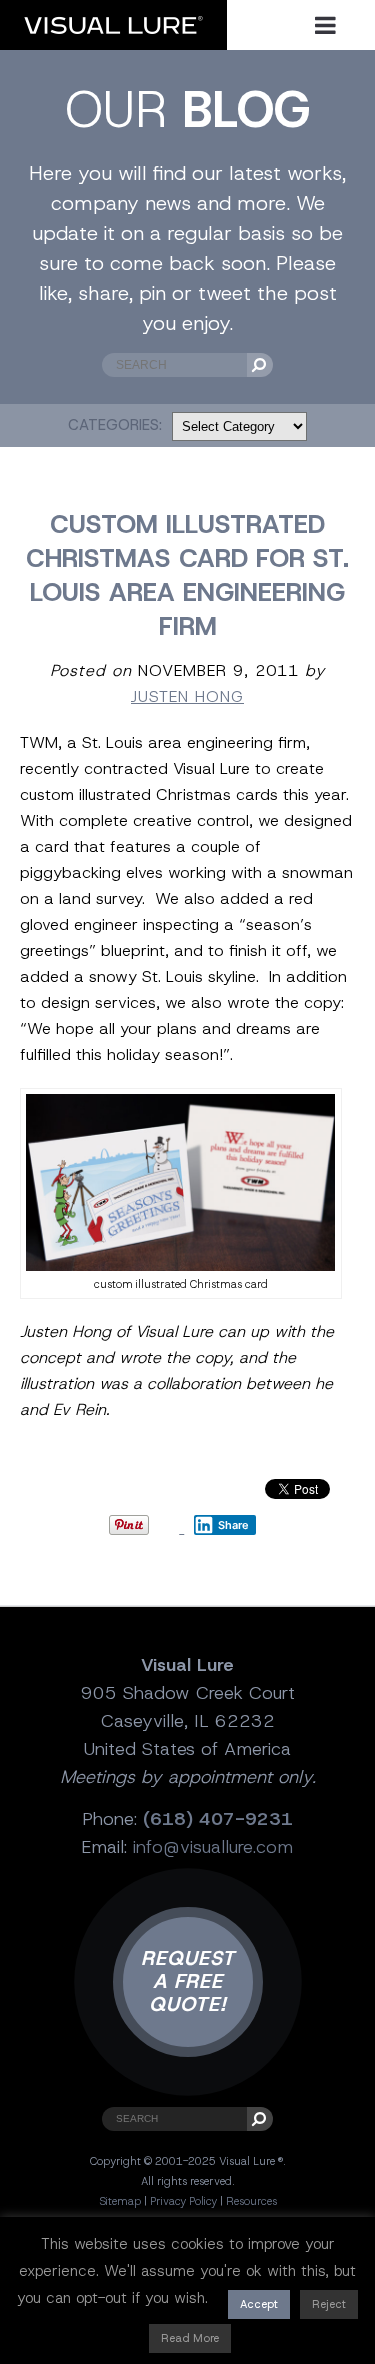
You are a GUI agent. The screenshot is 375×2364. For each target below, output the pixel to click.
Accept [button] (259, 2304)
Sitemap (120, 2201)
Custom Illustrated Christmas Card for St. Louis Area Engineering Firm (187, 575)
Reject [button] (329, 2304)
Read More (190, 2338)
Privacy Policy (183, 2201)
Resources (251, 2201)
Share (233, 1525)
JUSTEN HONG (187, 696)
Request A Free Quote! (188, 1981)
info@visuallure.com (213, 1847)
